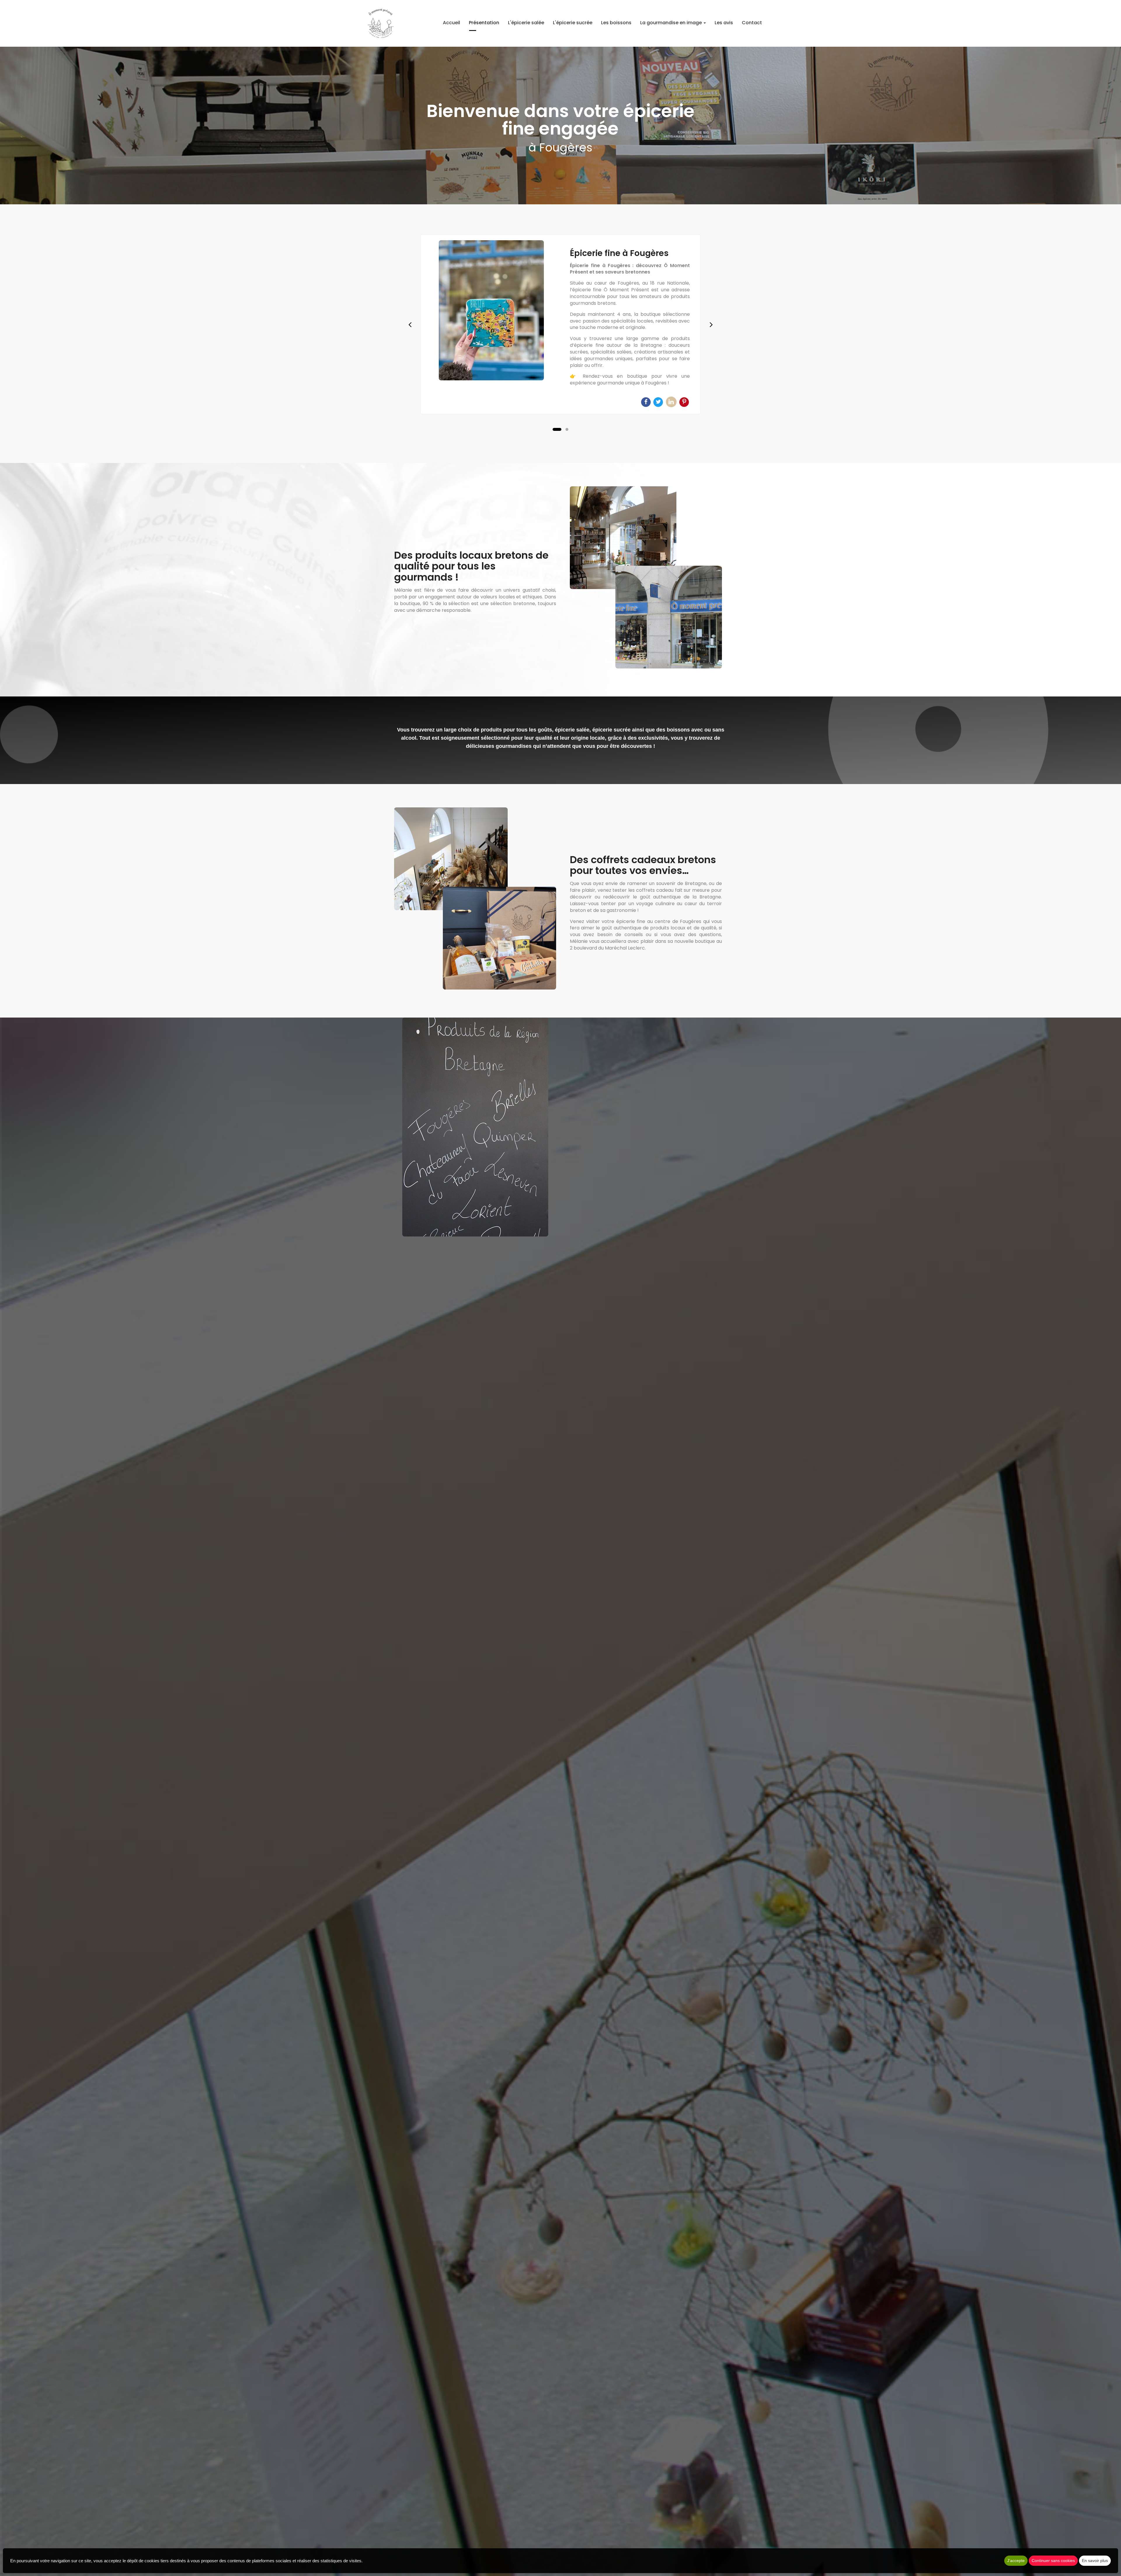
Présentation (484, 23)
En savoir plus (1095, 2561)
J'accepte (1016, 2561)
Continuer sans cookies (1053, 2561)
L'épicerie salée (526, 23)
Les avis (724, 23)
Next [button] (711, 324)
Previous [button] (410, 324)
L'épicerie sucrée (573, 23)
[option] (560, 324)
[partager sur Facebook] (646, 402)
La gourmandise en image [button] (672, 23)
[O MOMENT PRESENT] (381, 23)
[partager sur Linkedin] (672, 402)
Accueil (451, 23)
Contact (752, 23)
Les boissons (616, 23)
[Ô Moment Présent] (491, 310)
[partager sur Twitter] (659, 402)
